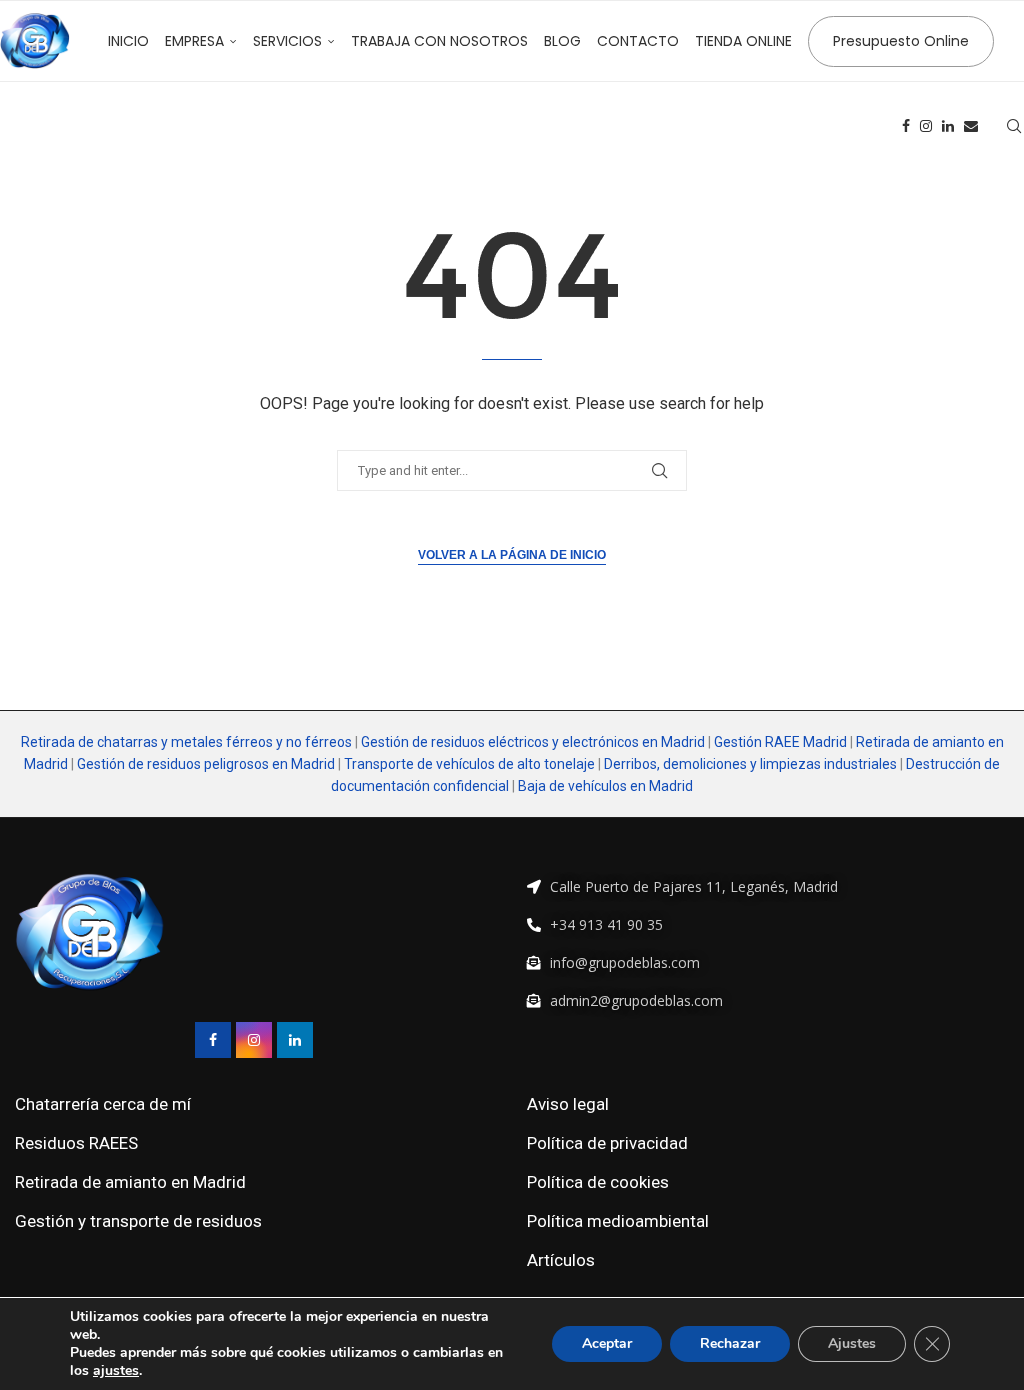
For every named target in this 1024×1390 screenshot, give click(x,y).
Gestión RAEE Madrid (780, 742)
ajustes (116, 1371)
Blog (562, 41)
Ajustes (852, 1343)
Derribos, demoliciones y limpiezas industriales (750, 764)
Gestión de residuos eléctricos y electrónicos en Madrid (533, 742)
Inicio (128, 41)
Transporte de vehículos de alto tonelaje (469, 764)
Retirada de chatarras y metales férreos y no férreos (188, 742)
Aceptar (607, 1343)
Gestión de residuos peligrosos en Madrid (206, 764)
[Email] (971, 126)
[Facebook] (906, 126)
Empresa (194, 41)
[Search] (1014, 126)
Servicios (287, 41)
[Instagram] (926, 126)
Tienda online (743, 41)
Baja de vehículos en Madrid (605, 786)
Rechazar (730, 1343)
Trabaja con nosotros (439, 41)
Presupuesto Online (901, 41)
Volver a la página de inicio (512, 555)
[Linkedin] (948, 126)
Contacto (638, 41)
